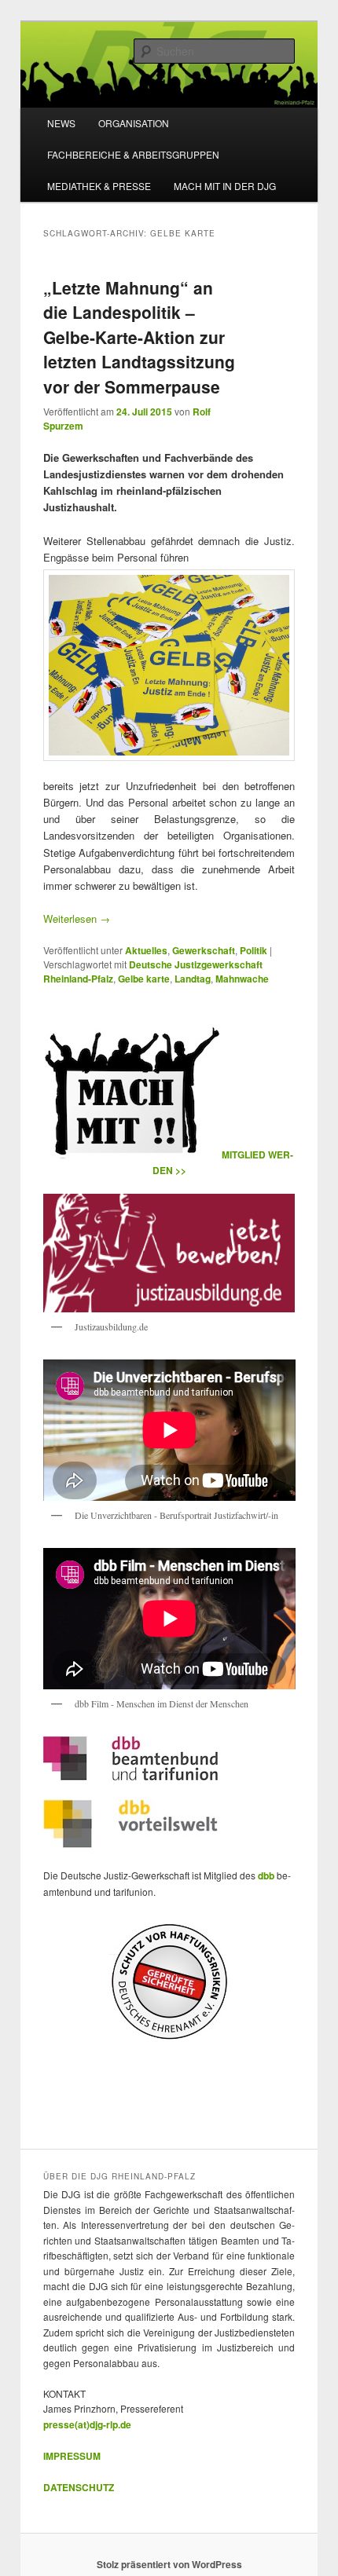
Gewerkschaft (204, 950)
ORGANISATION (134, 123)
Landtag (193, 979)
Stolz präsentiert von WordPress (169, 2564)
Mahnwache (242, 979)
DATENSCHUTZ (79, 2487)
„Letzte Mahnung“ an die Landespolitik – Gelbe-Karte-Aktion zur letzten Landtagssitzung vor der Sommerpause (139, 337)
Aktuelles (146, 950)
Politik (253, 950)
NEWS (61, 123)
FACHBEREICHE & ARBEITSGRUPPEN (133, 154)
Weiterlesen (77, 918)
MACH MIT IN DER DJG (225, 186)
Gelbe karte (144, 979)
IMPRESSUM (72, 2456)
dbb (267, 1875)
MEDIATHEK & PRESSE (99, 186)
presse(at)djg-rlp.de (87, 2424)
